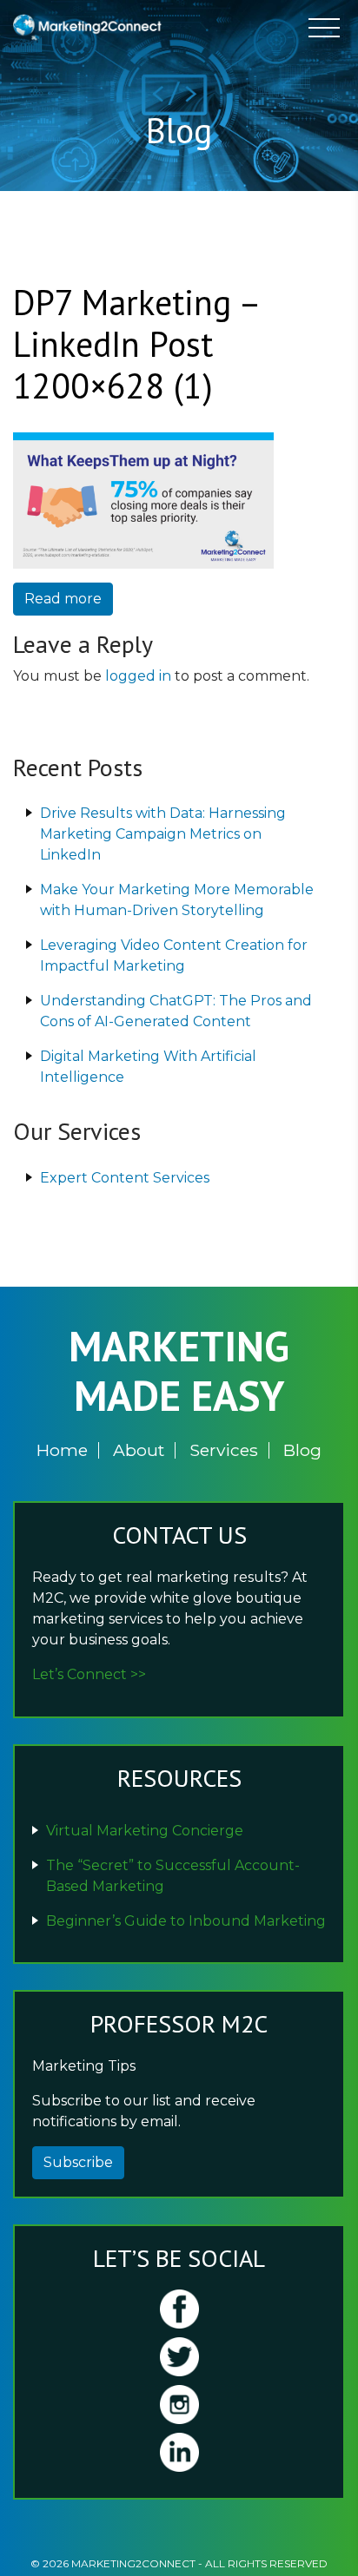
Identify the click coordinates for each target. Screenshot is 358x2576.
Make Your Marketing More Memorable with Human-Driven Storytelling (177, 900)
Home (62, 1450)
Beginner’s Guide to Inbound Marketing (186, 1921)
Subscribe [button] (78, 2162)
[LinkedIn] (179, 2452)
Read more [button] (63, 599)
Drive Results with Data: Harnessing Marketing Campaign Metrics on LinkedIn (163, 834)
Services (224, 1450)
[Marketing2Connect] (89, 26)
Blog (302, 1450)
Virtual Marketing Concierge (145, 1831)
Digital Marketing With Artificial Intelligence (148, 1067)
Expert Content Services (125, 1178)
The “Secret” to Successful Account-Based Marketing (173, 1876)
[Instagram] (179, 2405)
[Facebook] (179, 2309)
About (139, 1450)
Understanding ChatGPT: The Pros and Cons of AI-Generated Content (176, 1011)
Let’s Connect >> (89, 1674)
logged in (138, 676)
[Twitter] (179, 2357)
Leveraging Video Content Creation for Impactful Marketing (174, 955)
